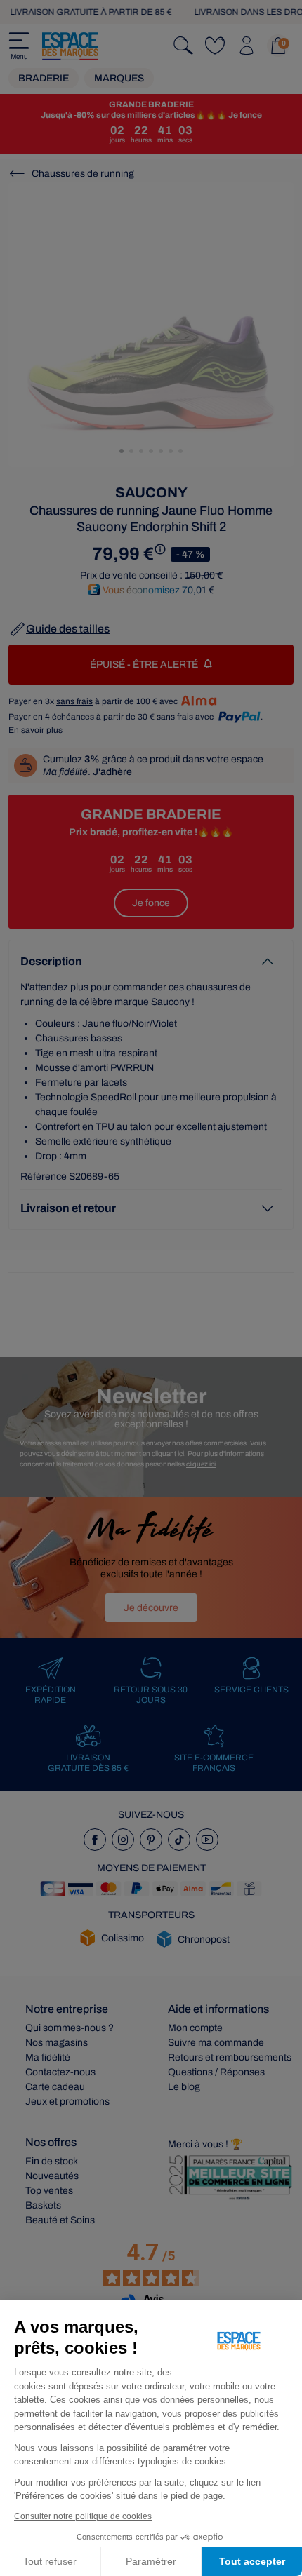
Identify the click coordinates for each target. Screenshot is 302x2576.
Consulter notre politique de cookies (83, 2516)
